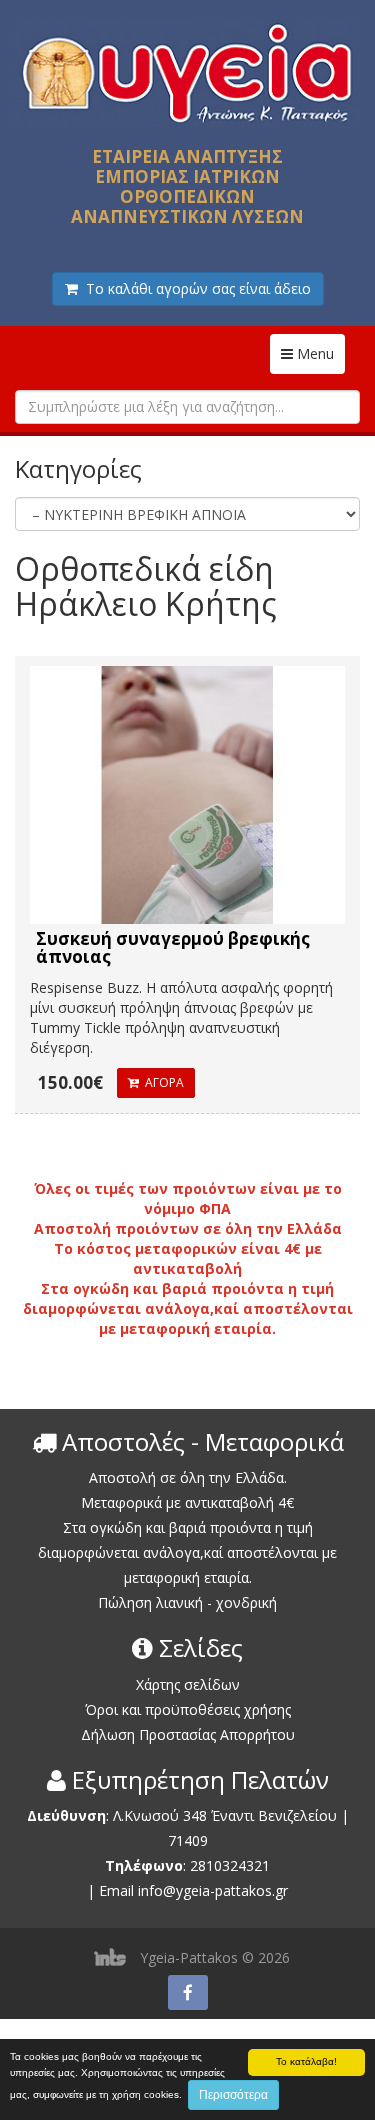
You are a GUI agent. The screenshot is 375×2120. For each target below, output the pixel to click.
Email (116, 1890)
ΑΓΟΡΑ (161, 1082)
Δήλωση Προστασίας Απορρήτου (188, 1734)
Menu (319, 353)
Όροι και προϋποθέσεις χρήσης (188, 1709)
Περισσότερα (233, 2095)
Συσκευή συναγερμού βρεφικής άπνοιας (173, 948)
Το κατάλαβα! (306, 2061)
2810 (206, 1865)
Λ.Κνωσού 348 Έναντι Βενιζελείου (227, 1815)
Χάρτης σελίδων (188, 1684)
